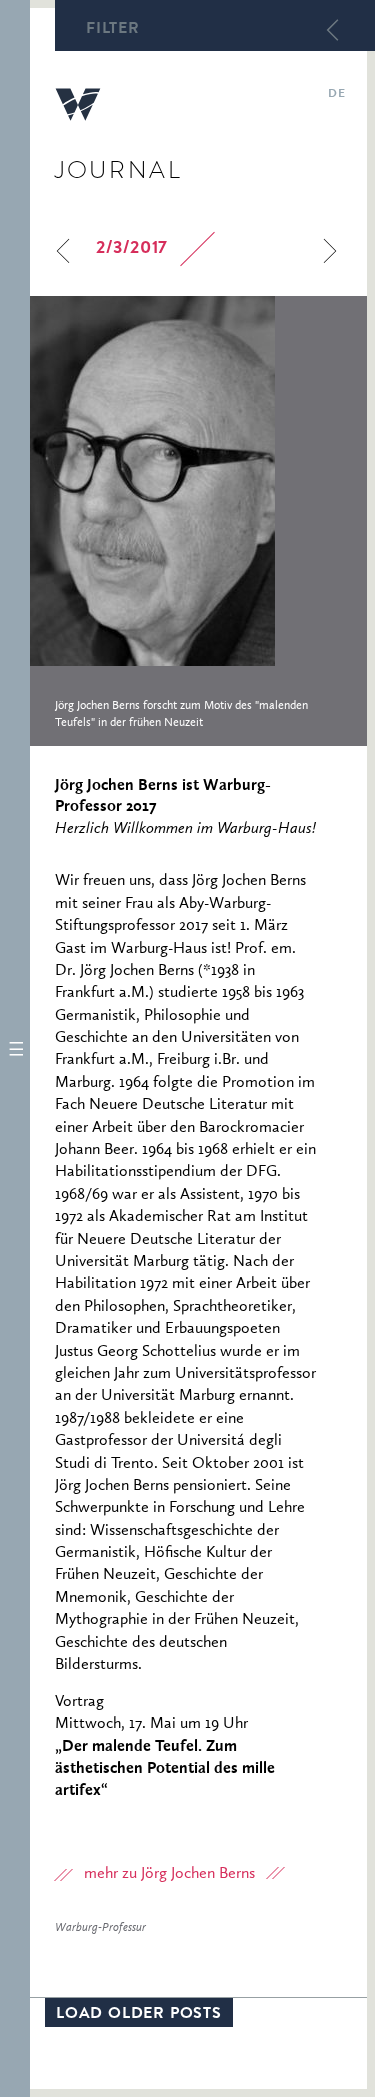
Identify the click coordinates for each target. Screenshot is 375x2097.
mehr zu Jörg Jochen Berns (169, 1874)
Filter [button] (113, 30)
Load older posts (139, 2015)
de (336, 95)
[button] (15, 1048)
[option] (198, 521)
